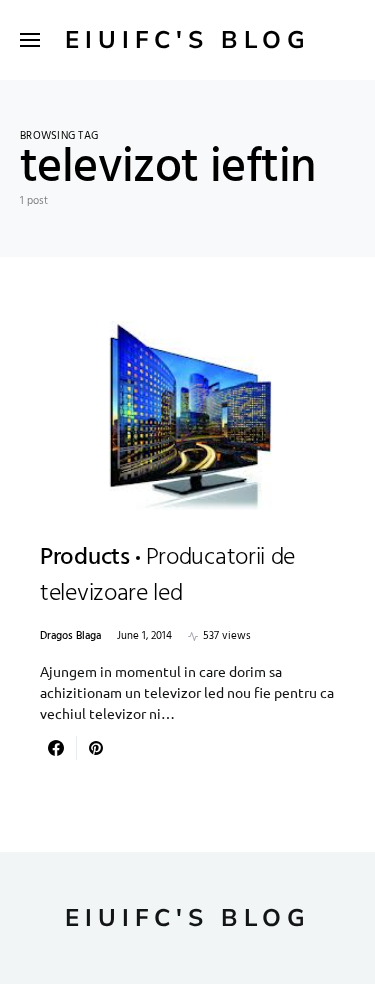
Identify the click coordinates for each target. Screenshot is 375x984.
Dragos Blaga (70, 636)
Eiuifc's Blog (188, 40)
